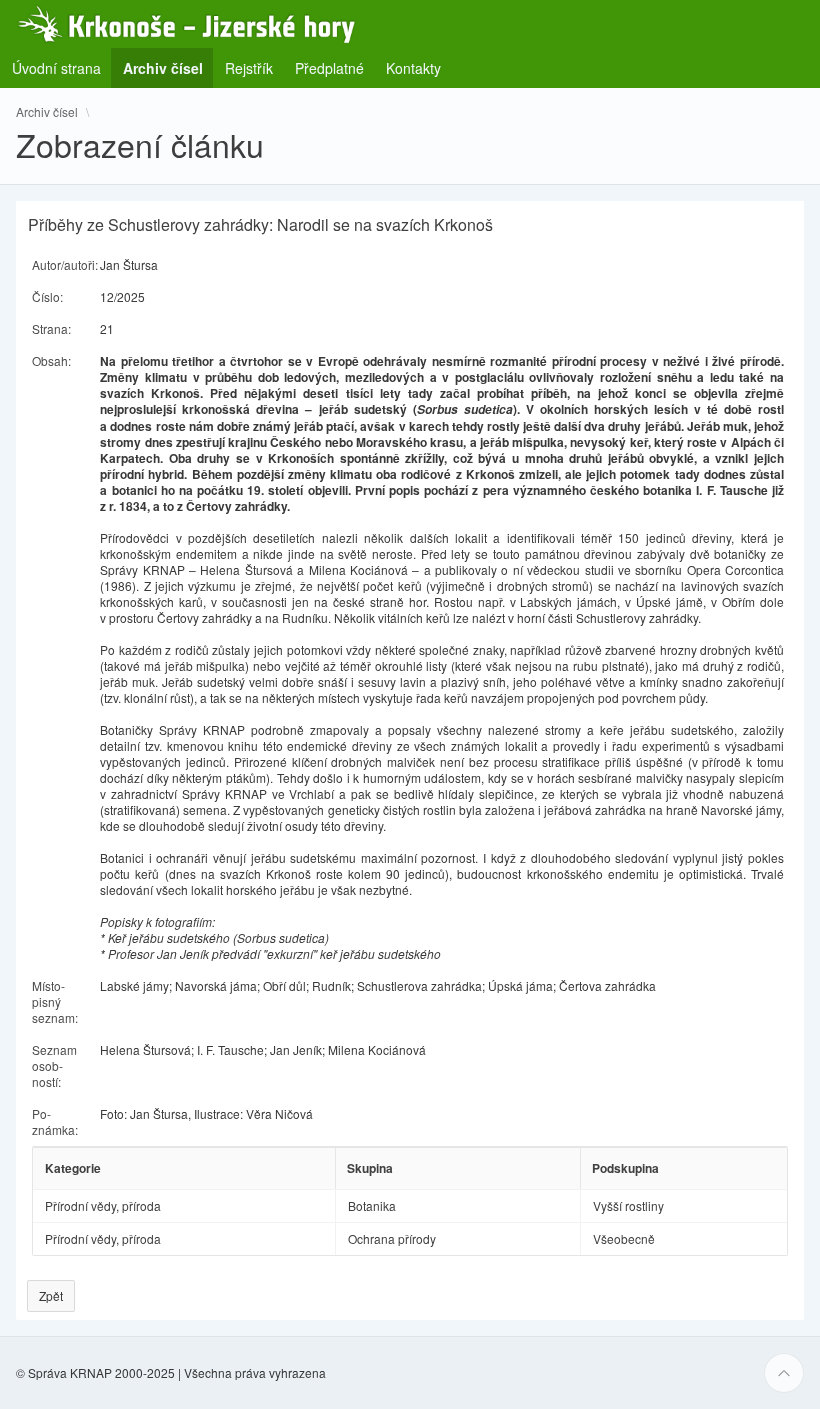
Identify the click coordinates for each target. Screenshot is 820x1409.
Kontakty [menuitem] (413, 68)
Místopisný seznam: (55, 1001)
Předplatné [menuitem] (329, 68)
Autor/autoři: (65, 264)
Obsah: (51, 360)
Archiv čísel (47, 112)
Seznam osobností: (54, 1065)
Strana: (51, 328)
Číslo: (47, 296)
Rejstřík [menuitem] (249, 68)
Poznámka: (55, 1121)
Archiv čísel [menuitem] (169, 67)
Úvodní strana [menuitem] (56, 68)
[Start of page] (784, 1373)
